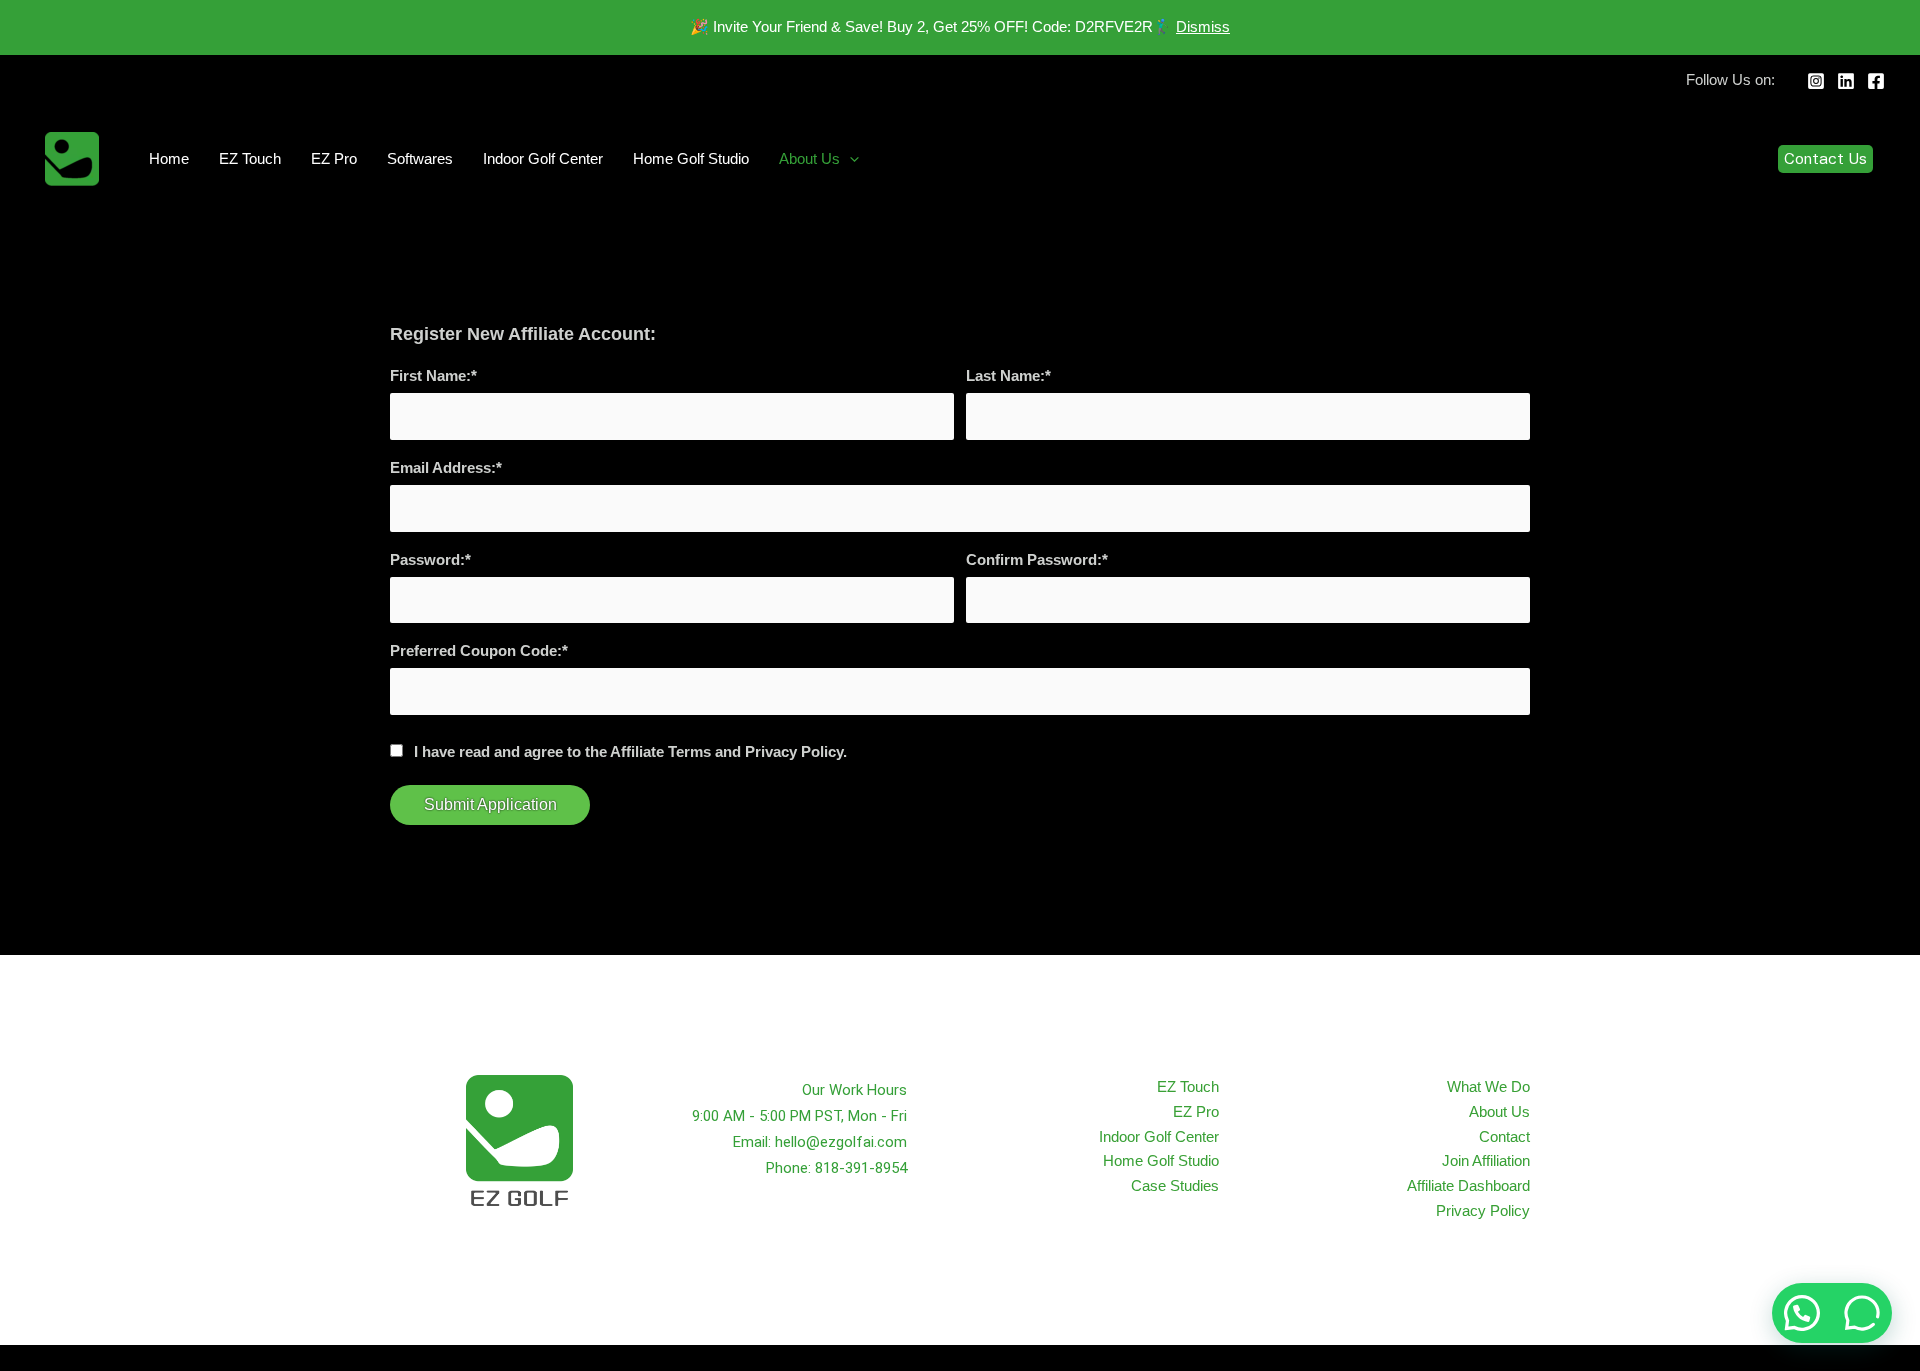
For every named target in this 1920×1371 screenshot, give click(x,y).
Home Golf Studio (691, 158)
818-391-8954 (861, 1168)
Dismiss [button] (1203, 26)
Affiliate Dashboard (1468, 1185)
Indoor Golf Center (543, 158)
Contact (1504, 1136)
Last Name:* (1008, 375)
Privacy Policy (1483, 1210)
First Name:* (433, 375)
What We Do (1488, 1086)
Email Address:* (446, 467)
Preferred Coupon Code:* (479, 650)
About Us (809, 158)
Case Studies (1175, 1185)
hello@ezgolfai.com (841, 1142)
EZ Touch (250, 158)
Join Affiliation (1486, 1160)
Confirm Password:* (1037, 559)
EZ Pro (334, 158)
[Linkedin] (1846, 81)
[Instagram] (1816, 81)
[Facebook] (1876, 81)
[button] (849, 159)
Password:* (430, 559)
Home (169, 158)
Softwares (420, 158)
